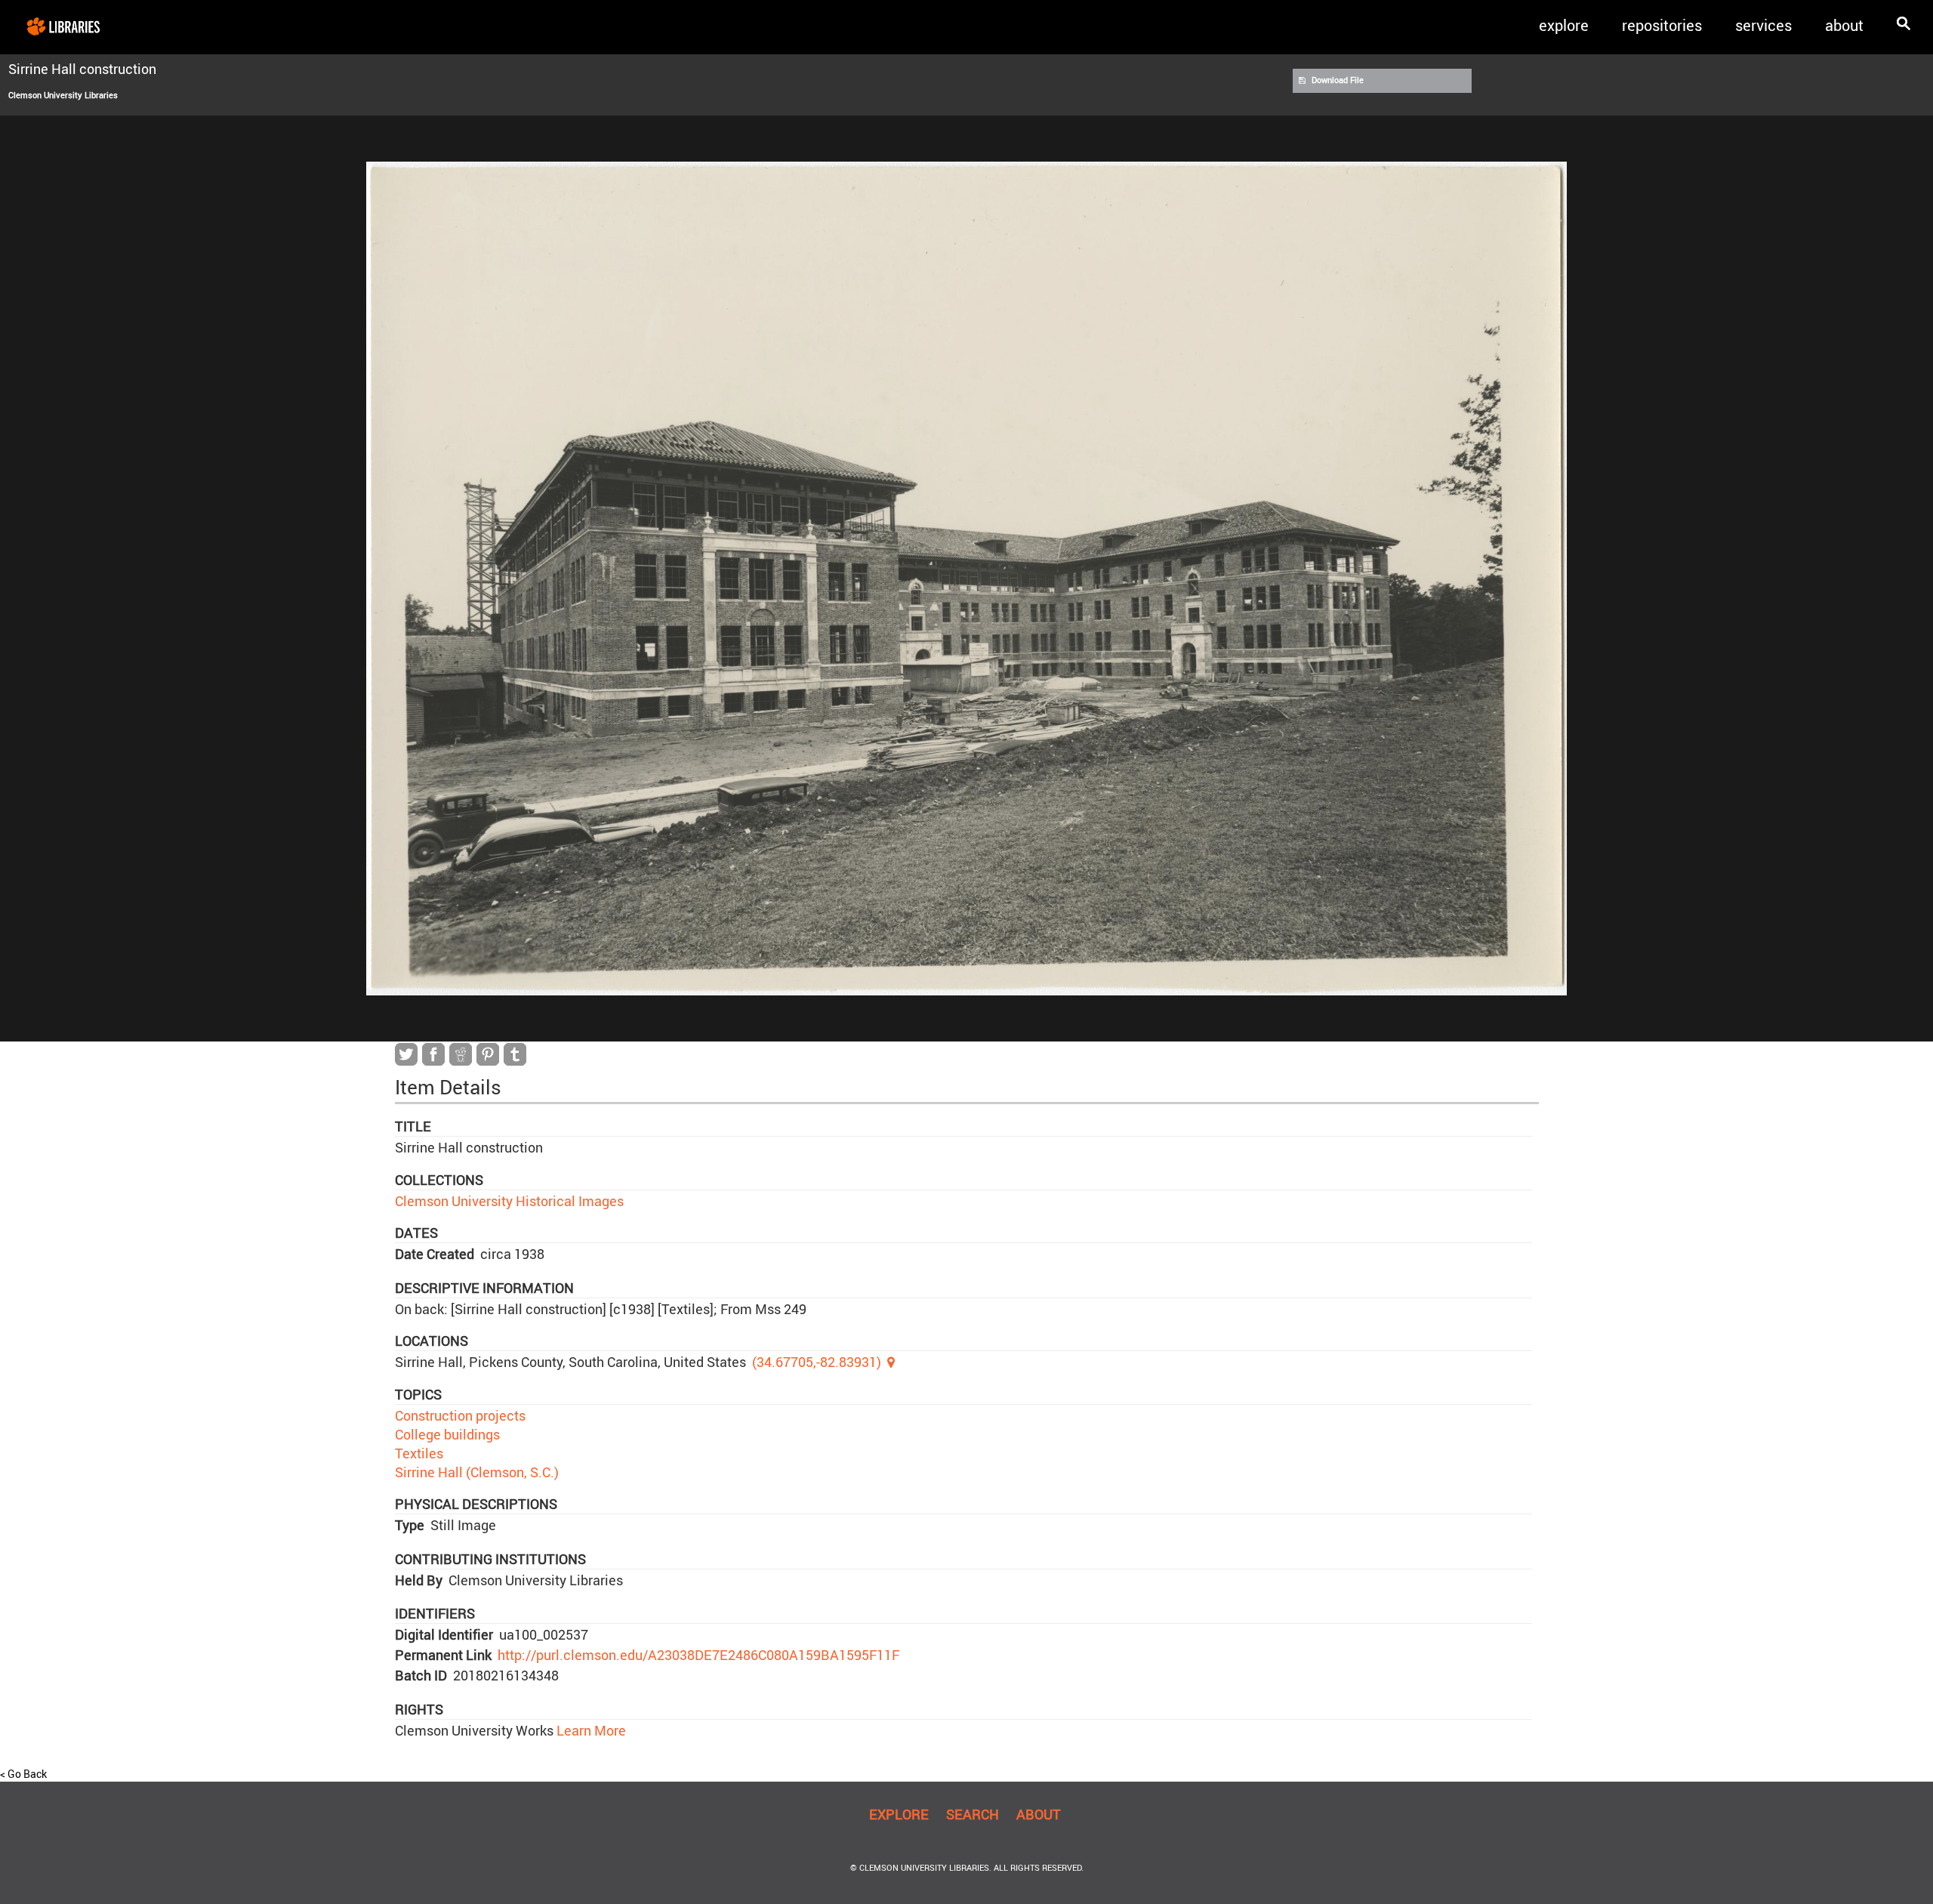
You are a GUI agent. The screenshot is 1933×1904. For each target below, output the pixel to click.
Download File (1338, 80)
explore (1564, 25)
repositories (1662, 25)
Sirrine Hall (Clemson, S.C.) (477, 1472)
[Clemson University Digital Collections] (63, 26)
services (1763, 25)
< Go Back (23, 1774)
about (1844, 25)
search (973, 1814)
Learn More (590, 1730)
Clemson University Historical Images (509, 1201)
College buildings (447, 1434)
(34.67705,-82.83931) (817, 1362)
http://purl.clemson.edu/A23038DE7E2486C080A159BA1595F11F (698, 1655)
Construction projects (460, 1415)
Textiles (419, 1453)
